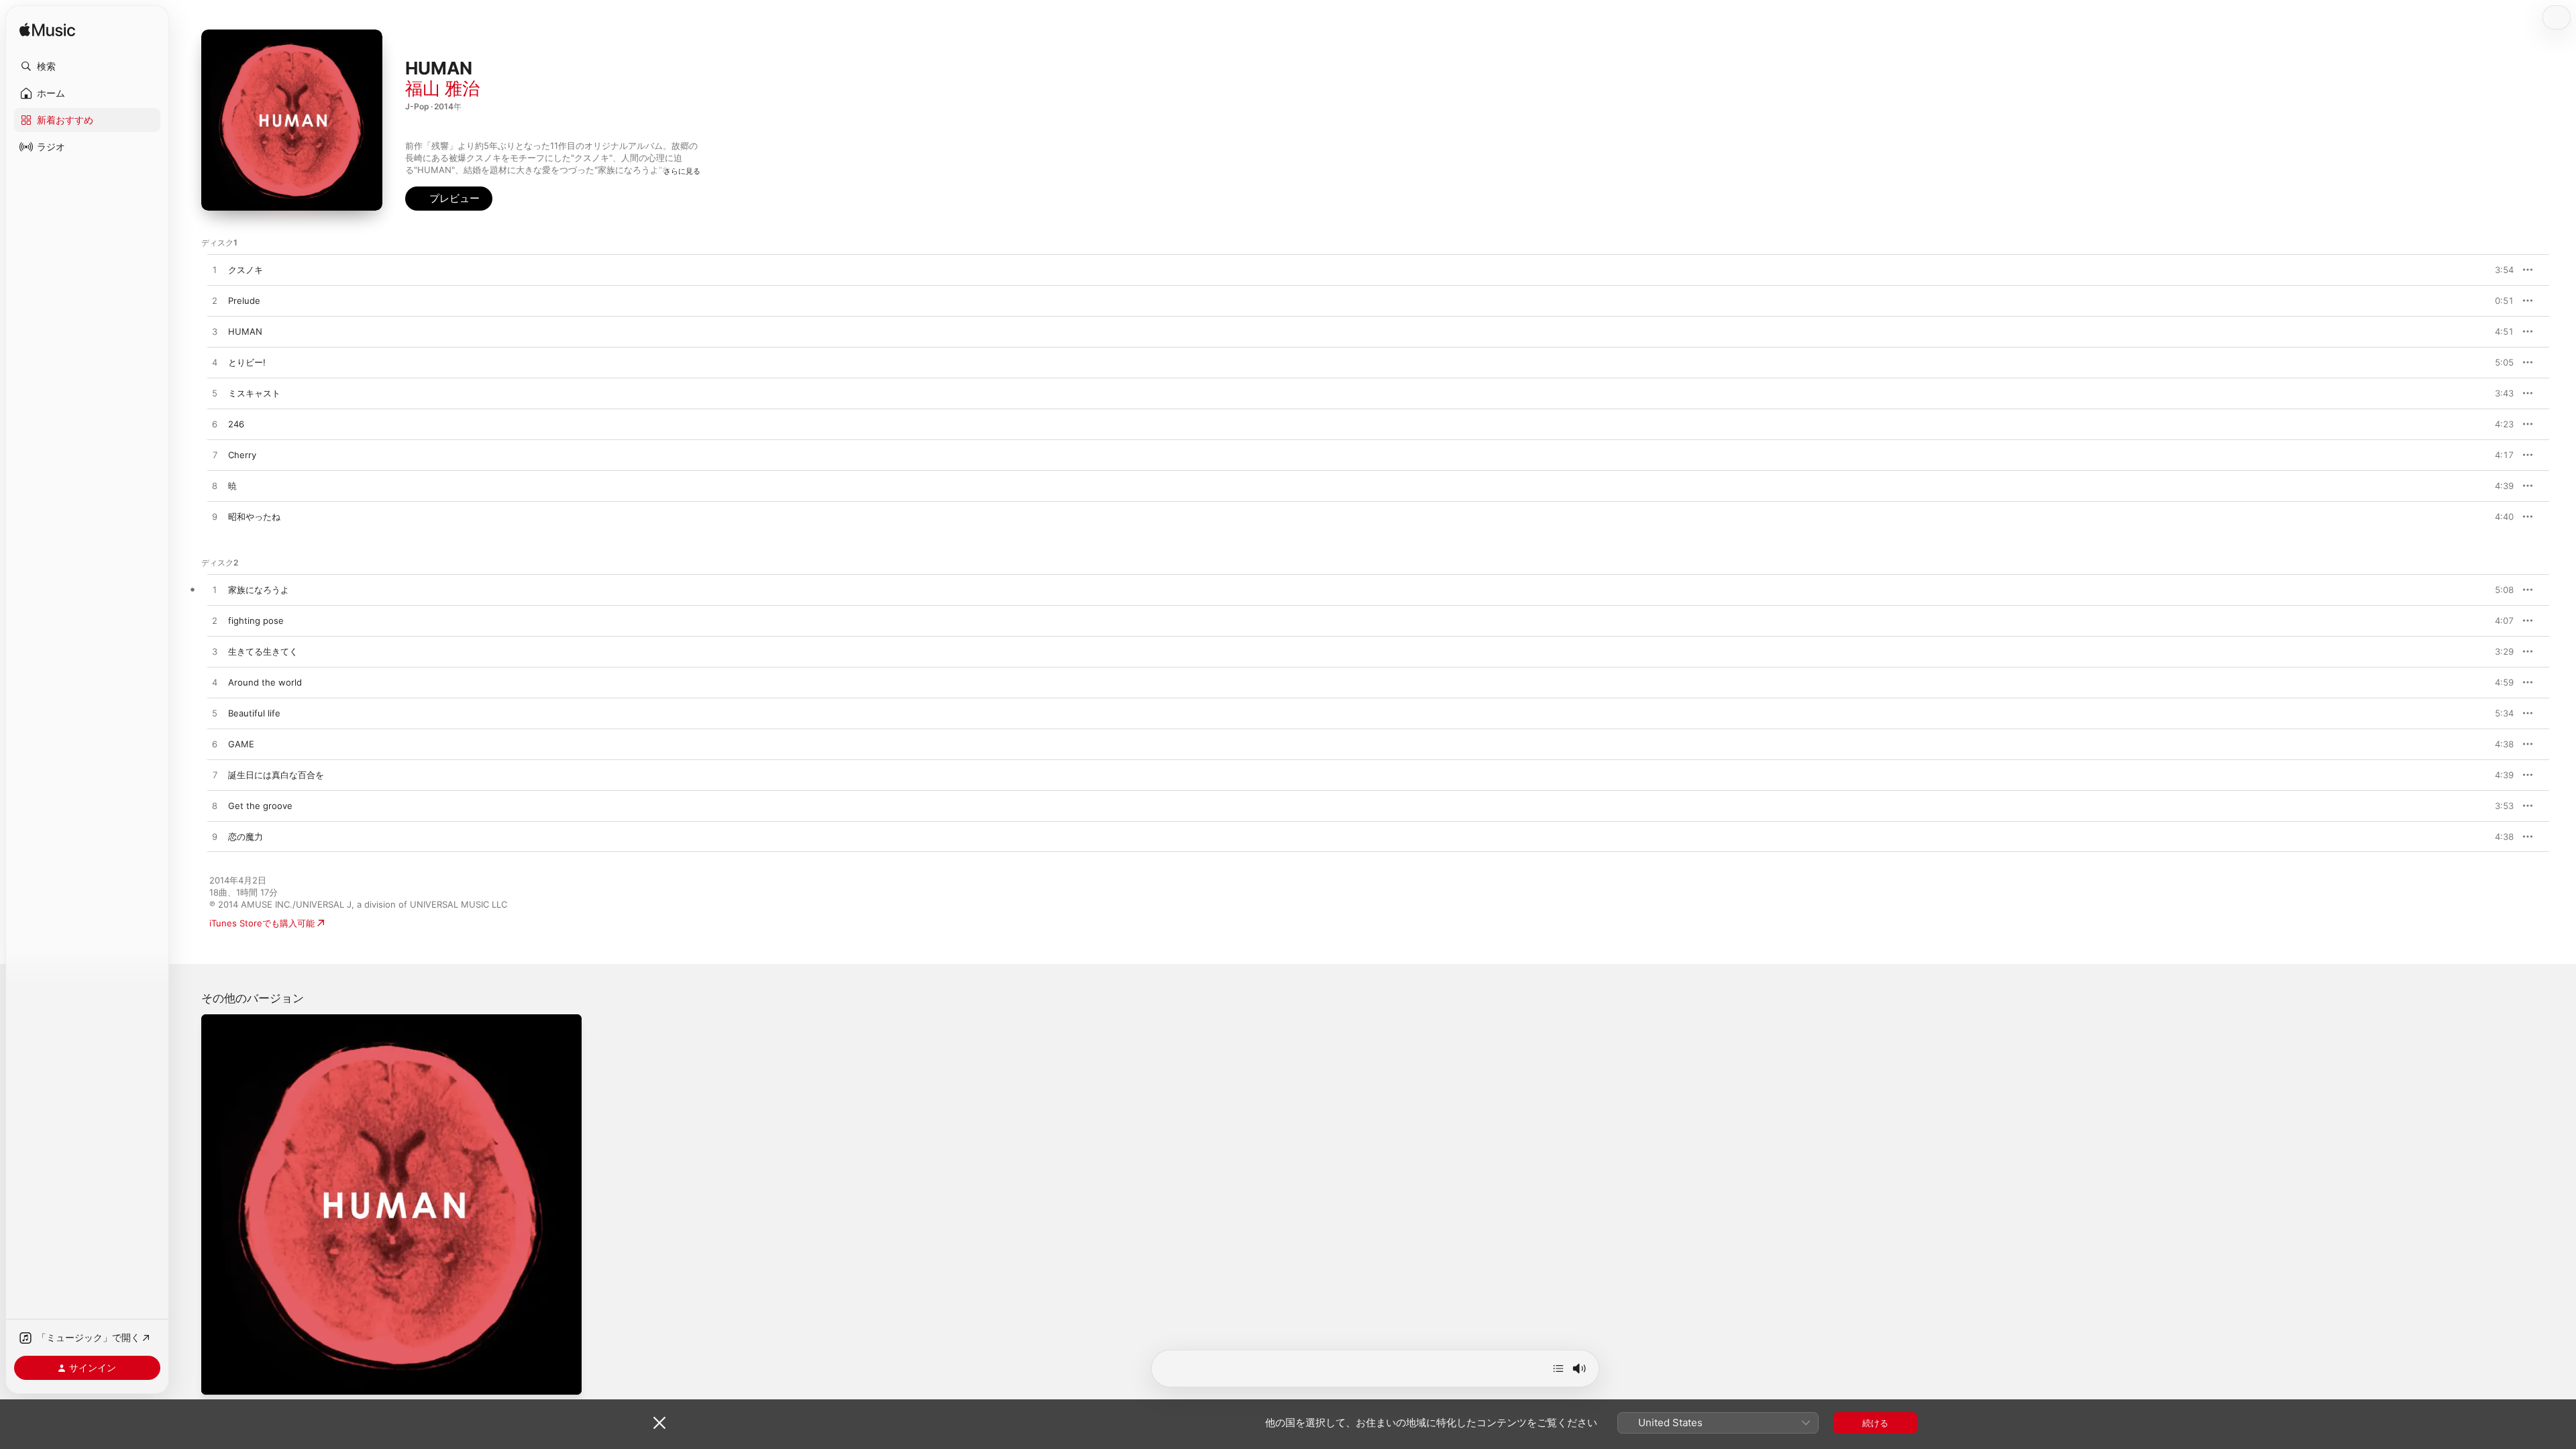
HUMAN (218, 1020)
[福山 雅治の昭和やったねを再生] (215, 517)
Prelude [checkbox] (244, 301)
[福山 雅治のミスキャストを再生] (215, 394)
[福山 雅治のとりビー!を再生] (215, 363)
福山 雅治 (442, 88)
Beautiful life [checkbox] (254, 713)
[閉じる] (659, 1423)
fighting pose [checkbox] (256, 621)
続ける (1875, 1423)
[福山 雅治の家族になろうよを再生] (215, 590)
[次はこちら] (1558, 1368)
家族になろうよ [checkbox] (259, 590)
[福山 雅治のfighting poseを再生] (215, 621)
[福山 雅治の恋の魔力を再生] (215, 837)
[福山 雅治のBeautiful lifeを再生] (215, 714)
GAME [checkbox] (241, 744)
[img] (47, 31)
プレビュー (2497, 270)
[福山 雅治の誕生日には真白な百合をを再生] (215, 775)
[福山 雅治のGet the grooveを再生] (215, 806)
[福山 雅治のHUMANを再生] (215, 332)
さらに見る (682, 171)
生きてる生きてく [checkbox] (263, 651)
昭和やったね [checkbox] (254, 517)
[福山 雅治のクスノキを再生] (215, 270)
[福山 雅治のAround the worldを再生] (215, 683)
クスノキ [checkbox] (246, 270)
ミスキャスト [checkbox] (254, 393)
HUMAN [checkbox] (245, 331)
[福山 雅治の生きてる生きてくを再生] (215, 652)
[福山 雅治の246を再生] (215, 425)
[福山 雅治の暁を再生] (215, 486)
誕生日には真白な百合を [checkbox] (276, 775)
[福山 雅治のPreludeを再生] (215, 301)
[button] (87, 66)
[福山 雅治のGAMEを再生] (215, 745)
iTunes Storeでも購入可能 (262, 923)
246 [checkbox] (236, 424)
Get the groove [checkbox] (260, 806)
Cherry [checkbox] (242, 455)
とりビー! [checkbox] (247, 362)
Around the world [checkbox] (265, 682)
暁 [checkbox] (232, 486)
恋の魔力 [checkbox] (246, 837)
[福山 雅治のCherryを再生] (215, 455)
